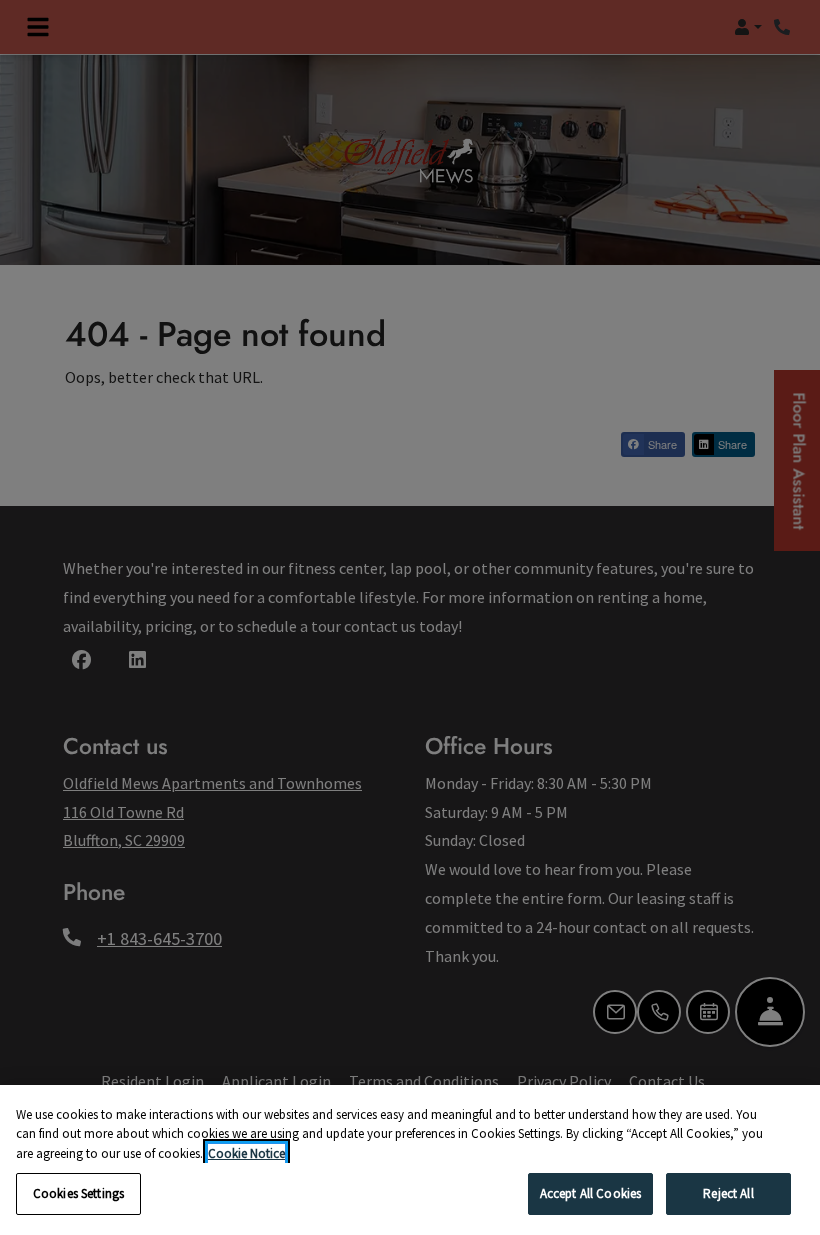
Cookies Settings (78, 1193)
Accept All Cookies (590, 1193)
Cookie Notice (246, 1153)
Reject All (728, 1193)
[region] (410, 1160)
